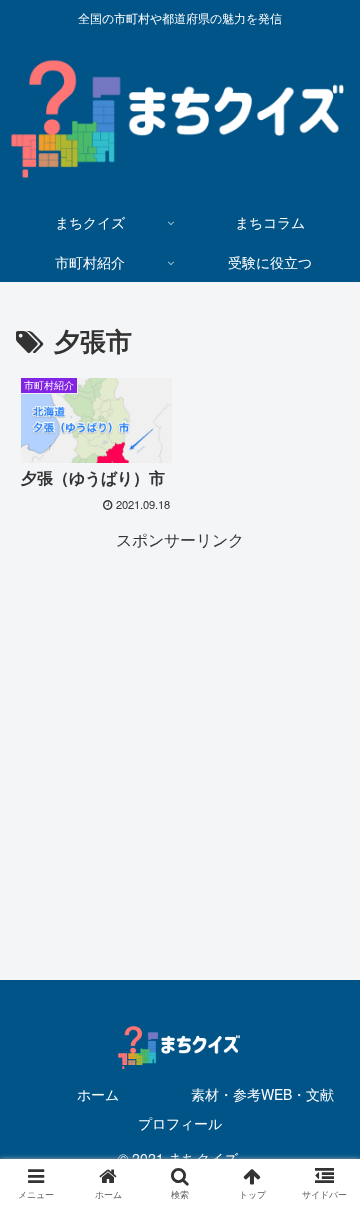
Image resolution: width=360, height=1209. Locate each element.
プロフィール (180, 1123)
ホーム (98, 1094)
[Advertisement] (180, 735)
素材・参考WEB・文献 (262, 1094)
